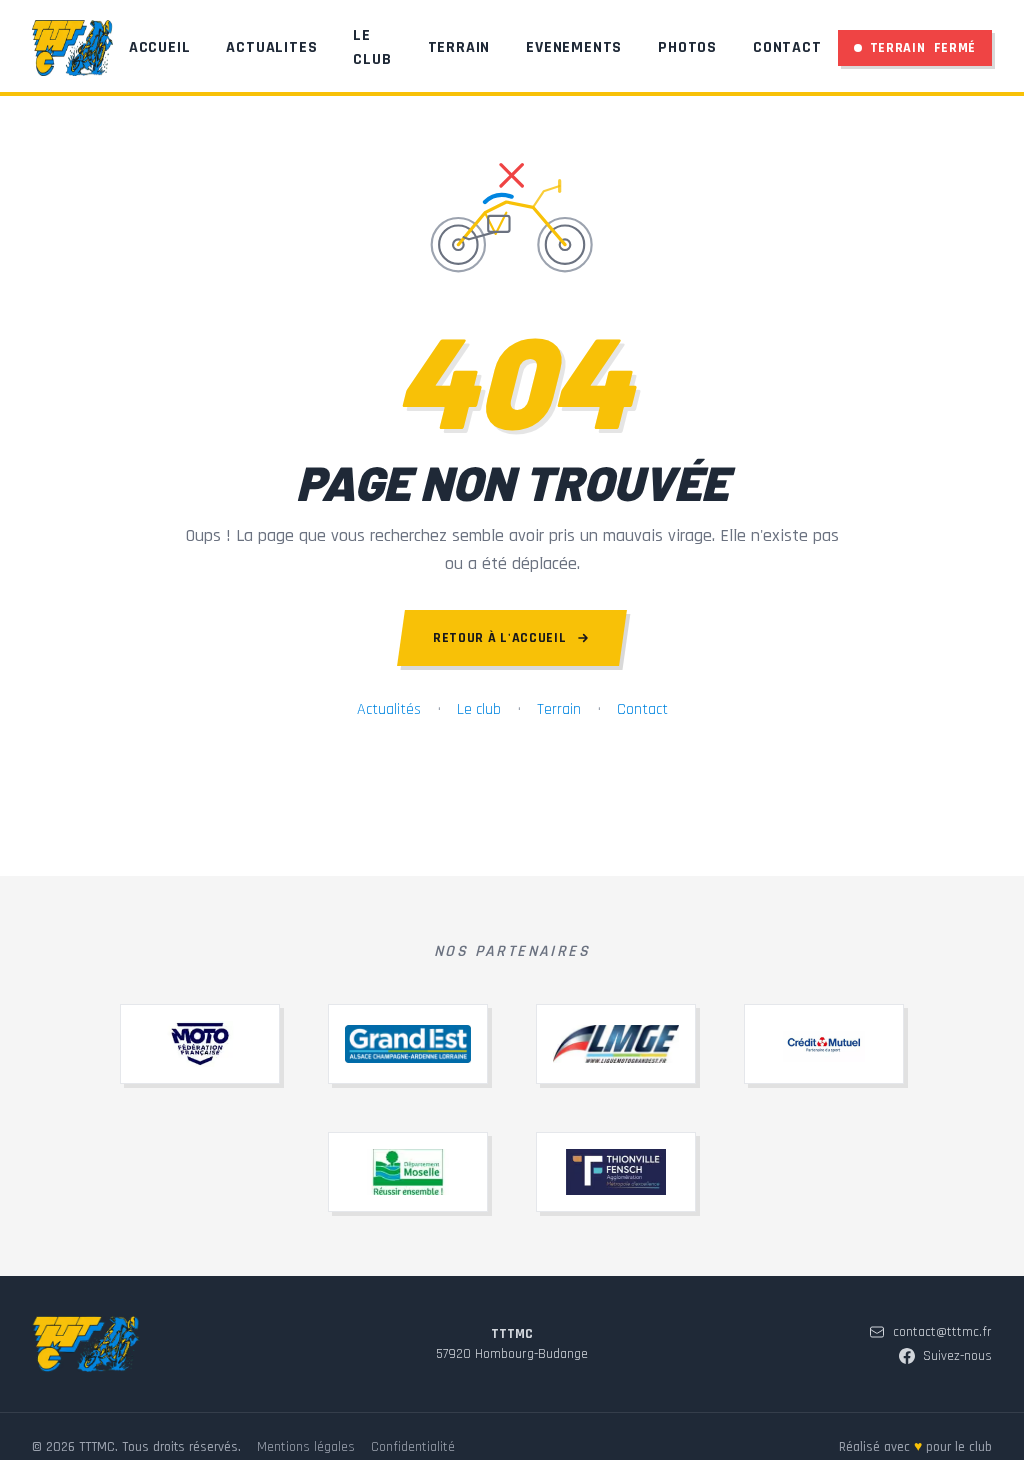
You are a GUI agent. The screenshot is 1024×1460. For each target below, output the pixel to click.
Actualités (389, 709)
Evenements (574, 47)
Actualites (271, 47)
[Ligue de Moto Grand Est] (616, 1044)
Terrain (459, 47)
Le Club (372, 47)
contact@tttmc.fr (942, 1332)
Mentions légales (306, 1447)
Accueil (160, 47)
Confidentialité (413, 1447)
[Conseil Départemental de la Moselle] (408, 1172)
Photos (687, 47)
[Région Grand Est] (408, 1044)
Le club (479, 709)
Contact (787, 47)
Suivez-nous (957, 1356)
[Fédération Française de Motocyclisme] (200, 1044)
